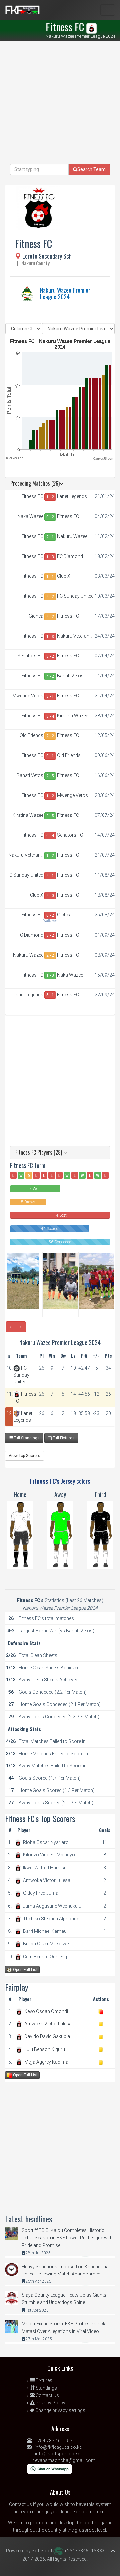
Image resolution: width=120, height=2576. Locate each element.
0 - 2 (50, 517)
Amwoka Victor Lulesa (48, 2024)
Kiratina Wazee (72, 716)
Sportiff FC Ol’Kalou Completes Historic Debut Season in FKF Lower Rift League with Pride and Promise (67, 2238)
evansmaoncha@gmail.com (65, 2460)
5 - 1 (50, 995)
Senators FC (30, 656)
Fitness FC (32, 496)
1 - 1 (50, 577)
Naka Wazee (30, 516)
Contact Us (47, 2395)
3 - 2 (50, 656)
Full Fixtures (63, 1438)
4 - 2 (50, 676)
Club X (64, 576)
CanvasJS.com (104, 459)
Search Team (91, 169)
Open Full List (25, 1970)
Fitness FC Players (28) (39, 1152)
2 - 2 (50, 597)
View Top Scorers (24, 1456)
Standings (46, 2388)
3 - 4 (50, 716)
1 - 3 (50, 557)
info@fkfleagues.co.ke (58, 2447)
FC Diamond (70, 556)
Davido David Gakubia (47, 2036)
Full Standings (26, 1438)
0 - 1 (50, 756)
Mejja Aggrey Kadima (46, 2062)
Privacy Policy (50, 2403)
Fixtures (43, 2380)
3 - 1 (50, 696)
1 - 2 (50, 497)
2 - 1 (50, 537)
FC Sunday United (75, 596)
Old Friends (31, 735)
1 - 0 (50, 975)
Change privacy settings (60, 2410)
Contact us (20, 2504)
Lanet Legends (72, 496)
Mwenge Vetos (28, 696)
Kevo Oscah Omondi (46, 2011)
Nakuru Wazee (72, 536)
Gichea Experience (32, 616)
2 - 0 (50, 896)
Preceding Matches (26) (35, 483)
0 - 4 (50, 836)
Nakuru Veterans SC (74, 636)
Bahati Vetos (70, 676)
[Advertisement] (60, 104)
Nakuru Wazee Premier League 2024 (65, 293)
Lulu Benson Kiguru (45, 2049)
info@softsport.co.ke (57, 2454)
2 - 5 (50, 776)
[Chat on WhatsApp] (49, 2468)
